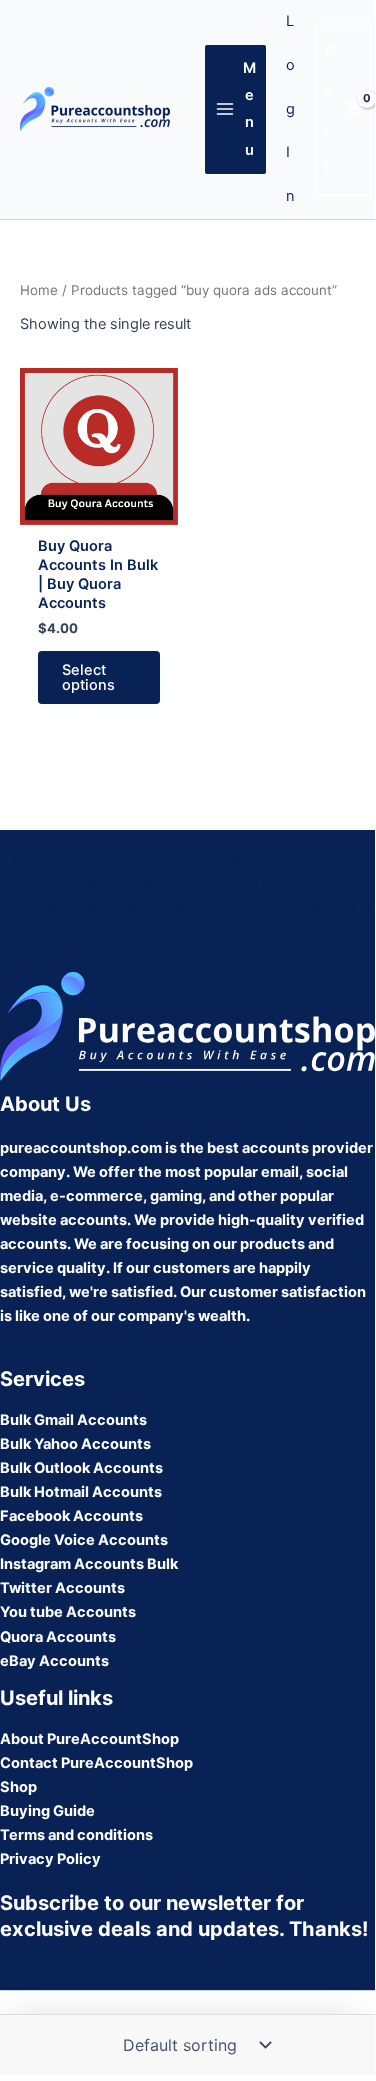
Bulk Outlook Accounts (81, 1468)
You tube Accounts (68, 1612)
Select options (88, 677)
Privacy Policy (50, 1859)
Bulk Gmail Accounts (73, 1420)
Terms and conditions (76, 1835)
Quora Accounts (58, 1637)
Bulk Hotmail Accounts (81, 1492)
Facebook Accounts (71, 1516)
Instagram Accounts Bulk (89, 1564)
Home (39, 290)
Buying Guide (47, 1811)
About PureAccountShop (89, 1739)
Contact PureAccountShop (96, 1763)
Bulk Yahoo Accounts (75, 1444)
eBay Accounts (54, 1661)
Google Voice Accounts (84, 1540)
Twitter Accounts (62, 1588)
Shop (18, 1787)
